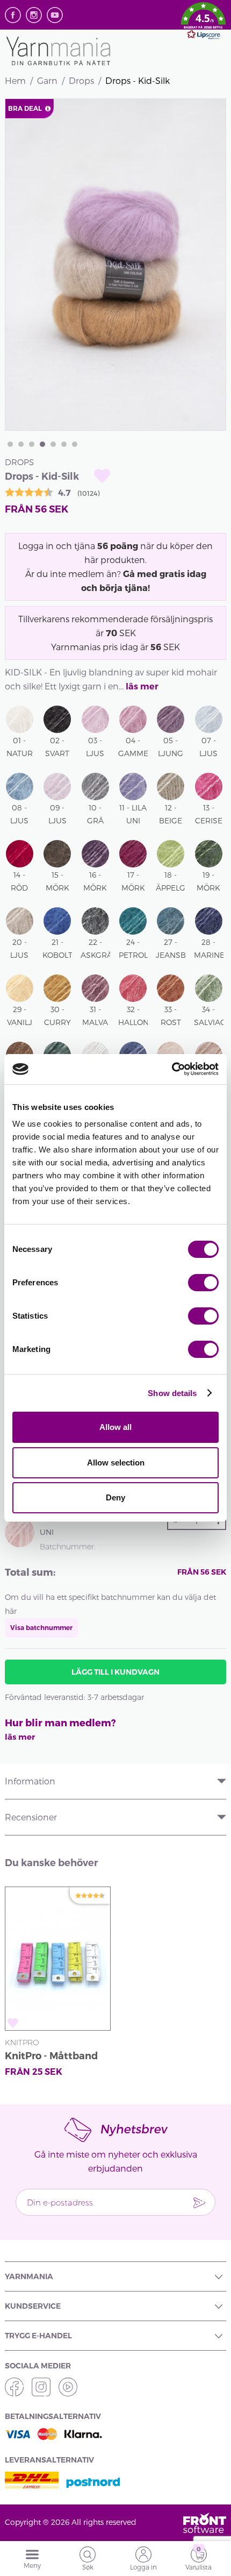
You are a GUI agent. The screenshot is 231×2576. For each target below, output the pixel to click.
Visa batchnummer (41, 1628)
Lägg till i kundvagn (115, 1672)
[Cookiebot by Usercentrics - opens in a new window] (172, 1069)
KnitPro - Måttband (51, 2056)
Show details (172, 1393)
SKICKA (199, 2202)
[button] (203, 23)
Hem (15, 80)
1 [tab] (10, 444)
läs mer (142, 686)
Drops (81, 80)
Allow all (115, 1427)
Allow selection (116, 1463)
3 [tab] (32, 444)
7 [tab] (75, 444)
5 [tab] (53, 444)
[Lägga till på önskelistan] (102, 476)
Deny (115, 1497)
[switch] (203, 1283)
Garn (47, 80)
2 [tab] (21, 444)
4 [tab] (42, 444)
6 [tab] (64, 444)
